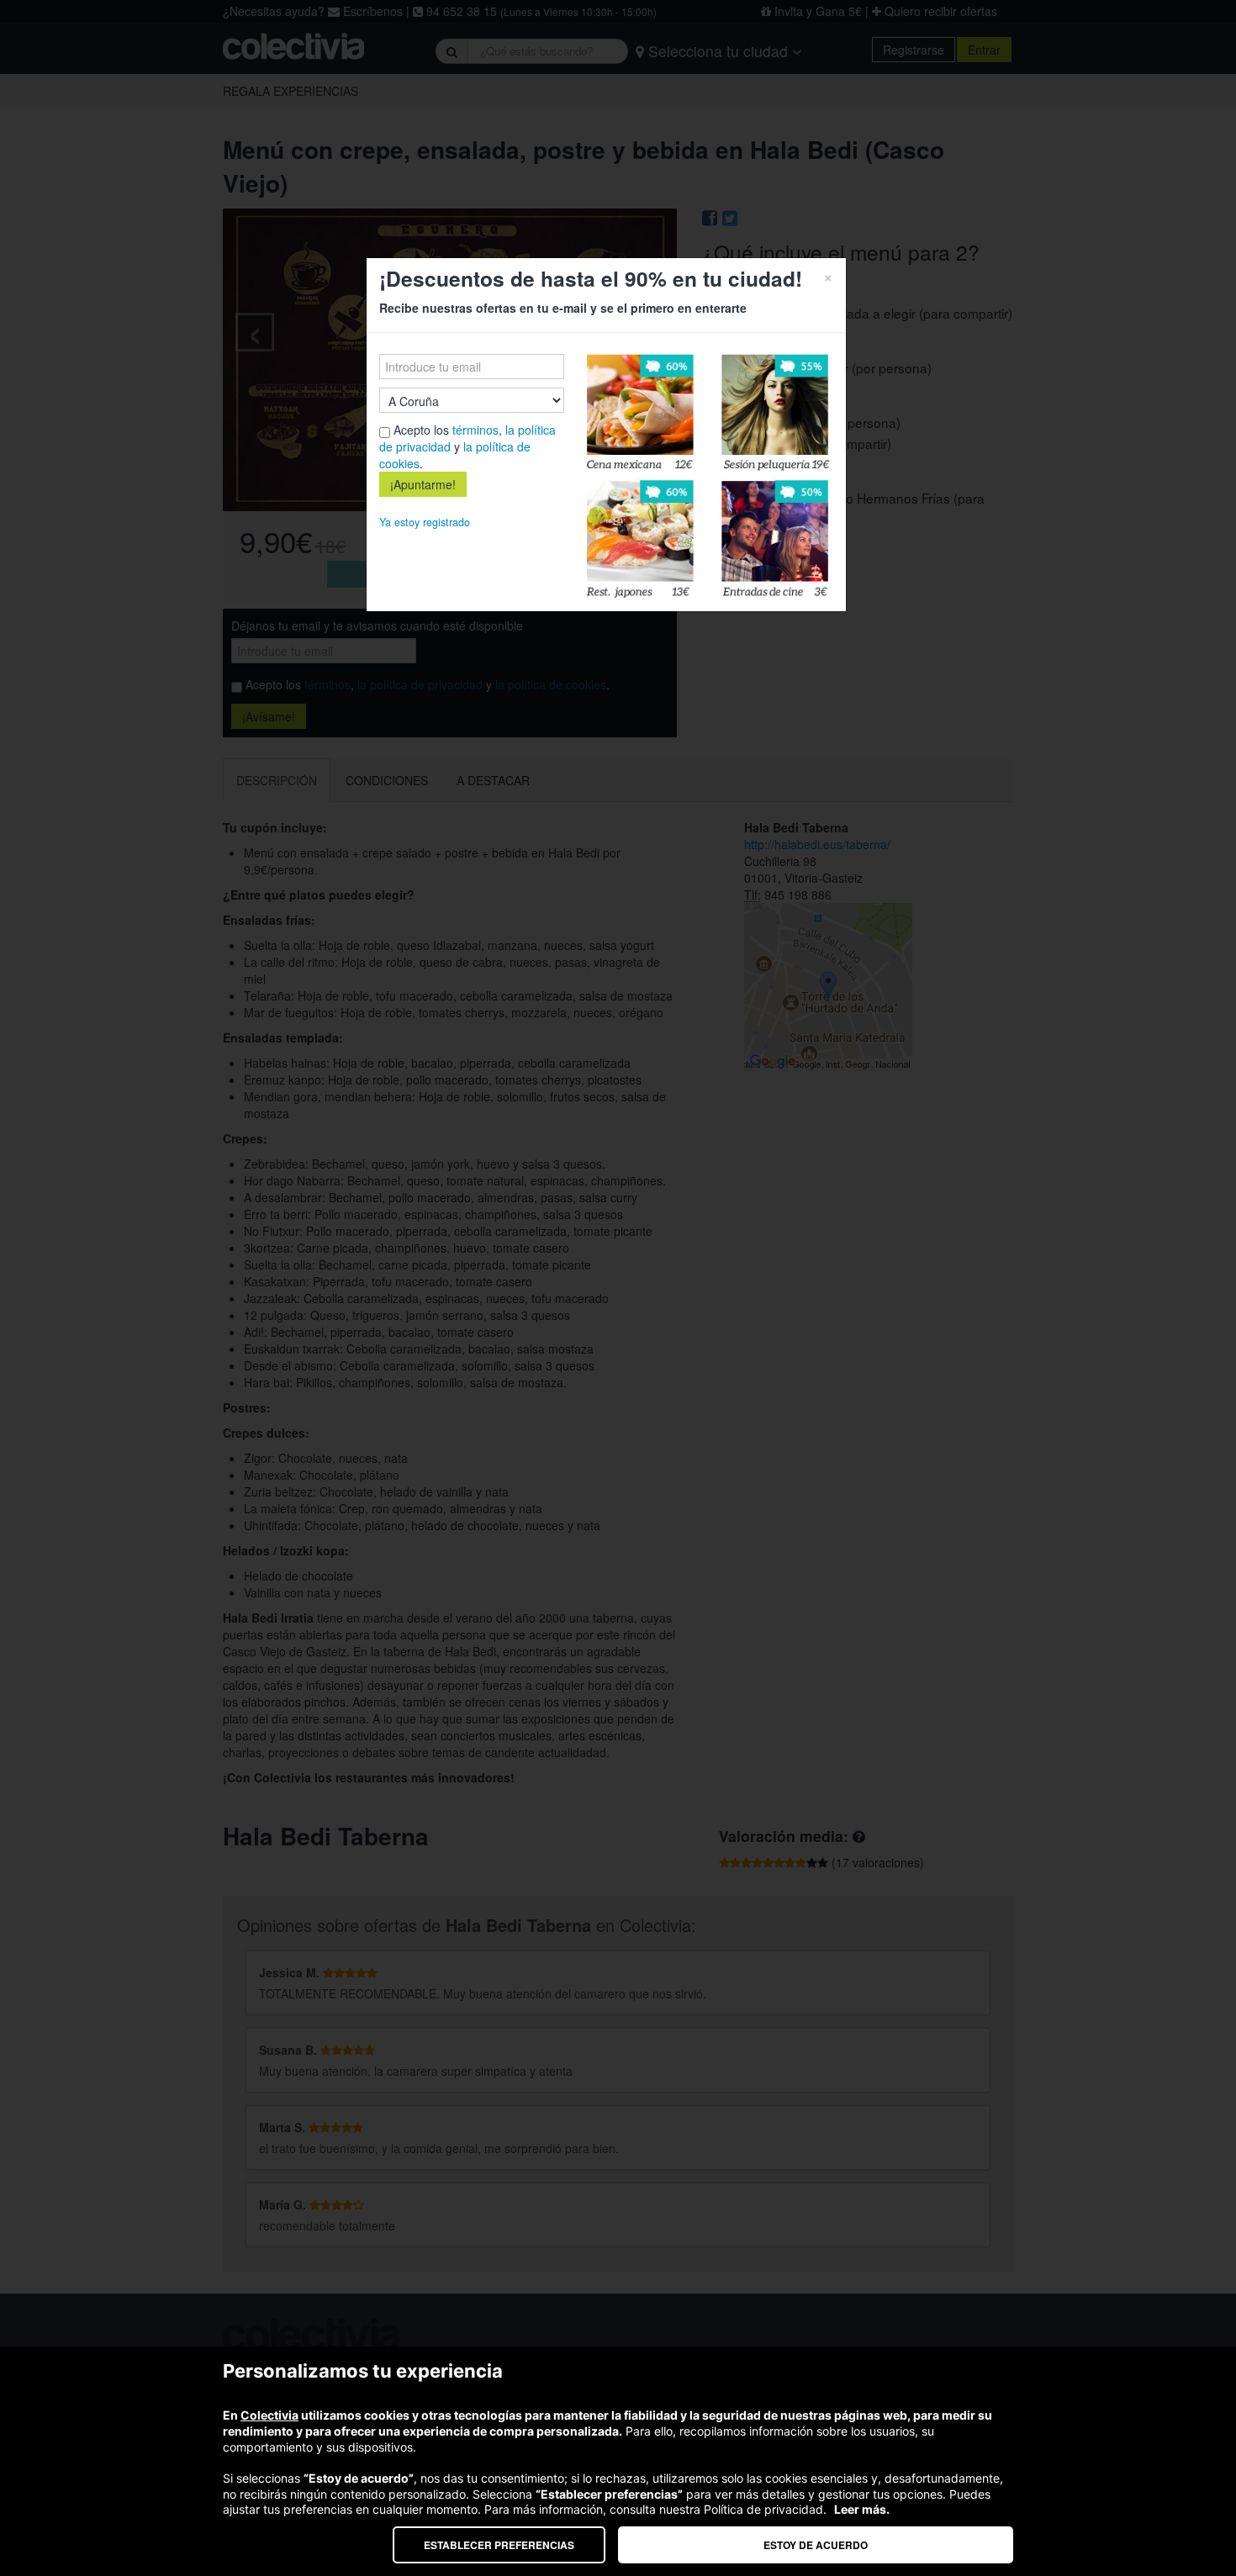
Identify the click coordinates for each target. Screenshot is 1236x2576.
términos (475, 430)
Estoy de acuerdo (816, 2545)
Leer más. (862, 2509)
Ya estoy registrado (425, 522)
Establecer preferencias (499, 2545)
